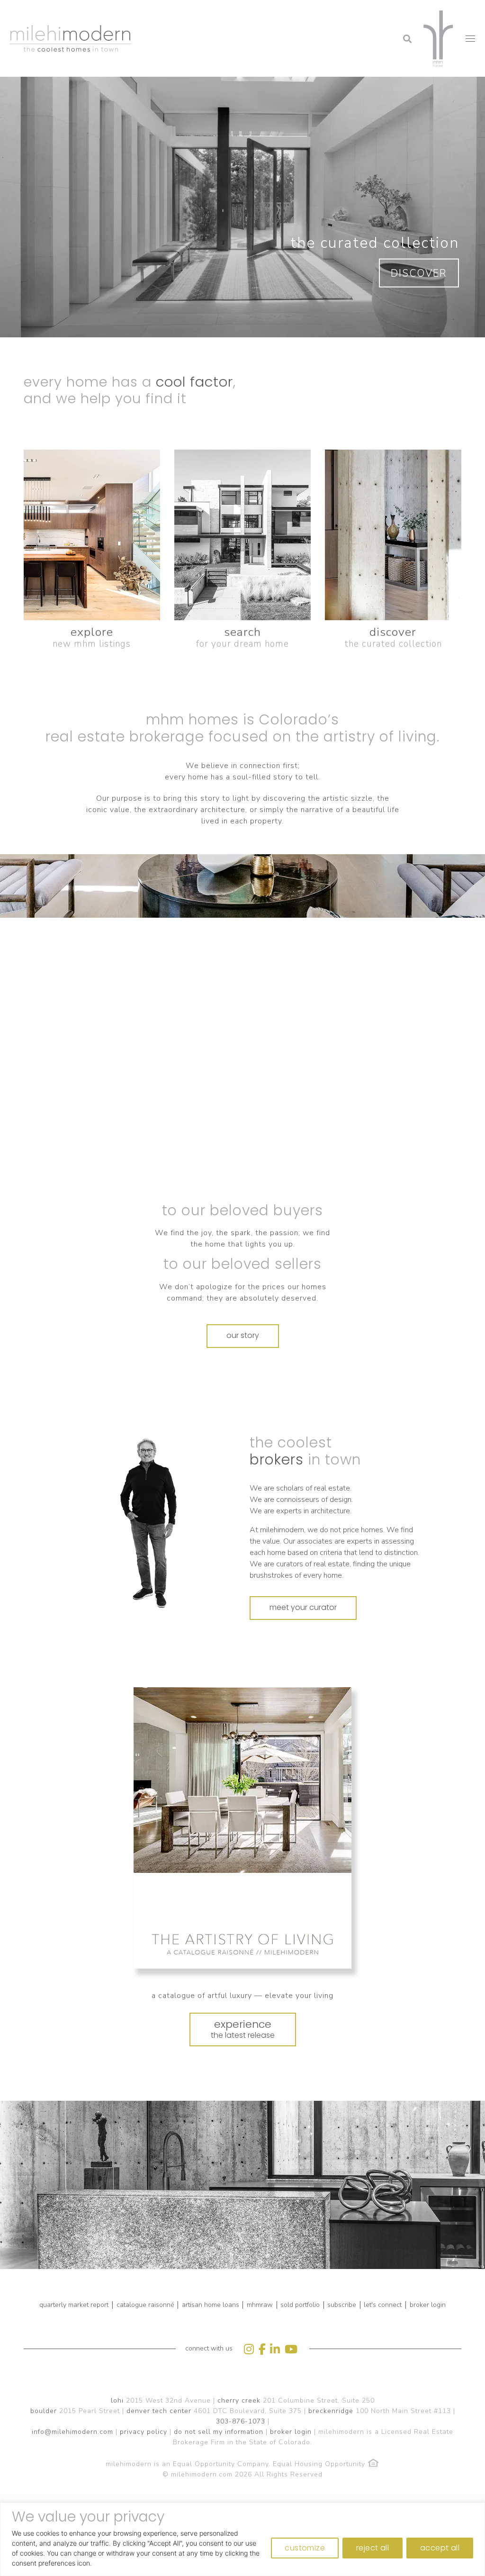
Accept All (440, 2548)
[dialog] (242, 2539)
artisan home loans (211, 2305)
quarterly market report (74, 2305)
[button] (331, 12)
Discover (419, 273)
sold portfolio (300, 2305)
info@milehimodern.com (72, 2432)
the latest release (243, 2029)
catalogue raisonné (145, 2305)
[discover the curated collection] (393, 535)
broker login (428, 2305)
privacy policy (144, 2432)
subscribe (342, 2305)
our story (243, 1335)
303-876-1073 (241, 2421)
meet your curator (303, 1607)
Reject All (373, 2548)
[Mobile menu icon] (470, 39)
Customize (305, 2548)
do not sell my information (219, 2432)
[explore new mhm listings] (92, 535)
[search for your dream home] (242, 535)
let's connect (383, 2305)
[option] (148, 1523)
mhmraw (260, 2305)
